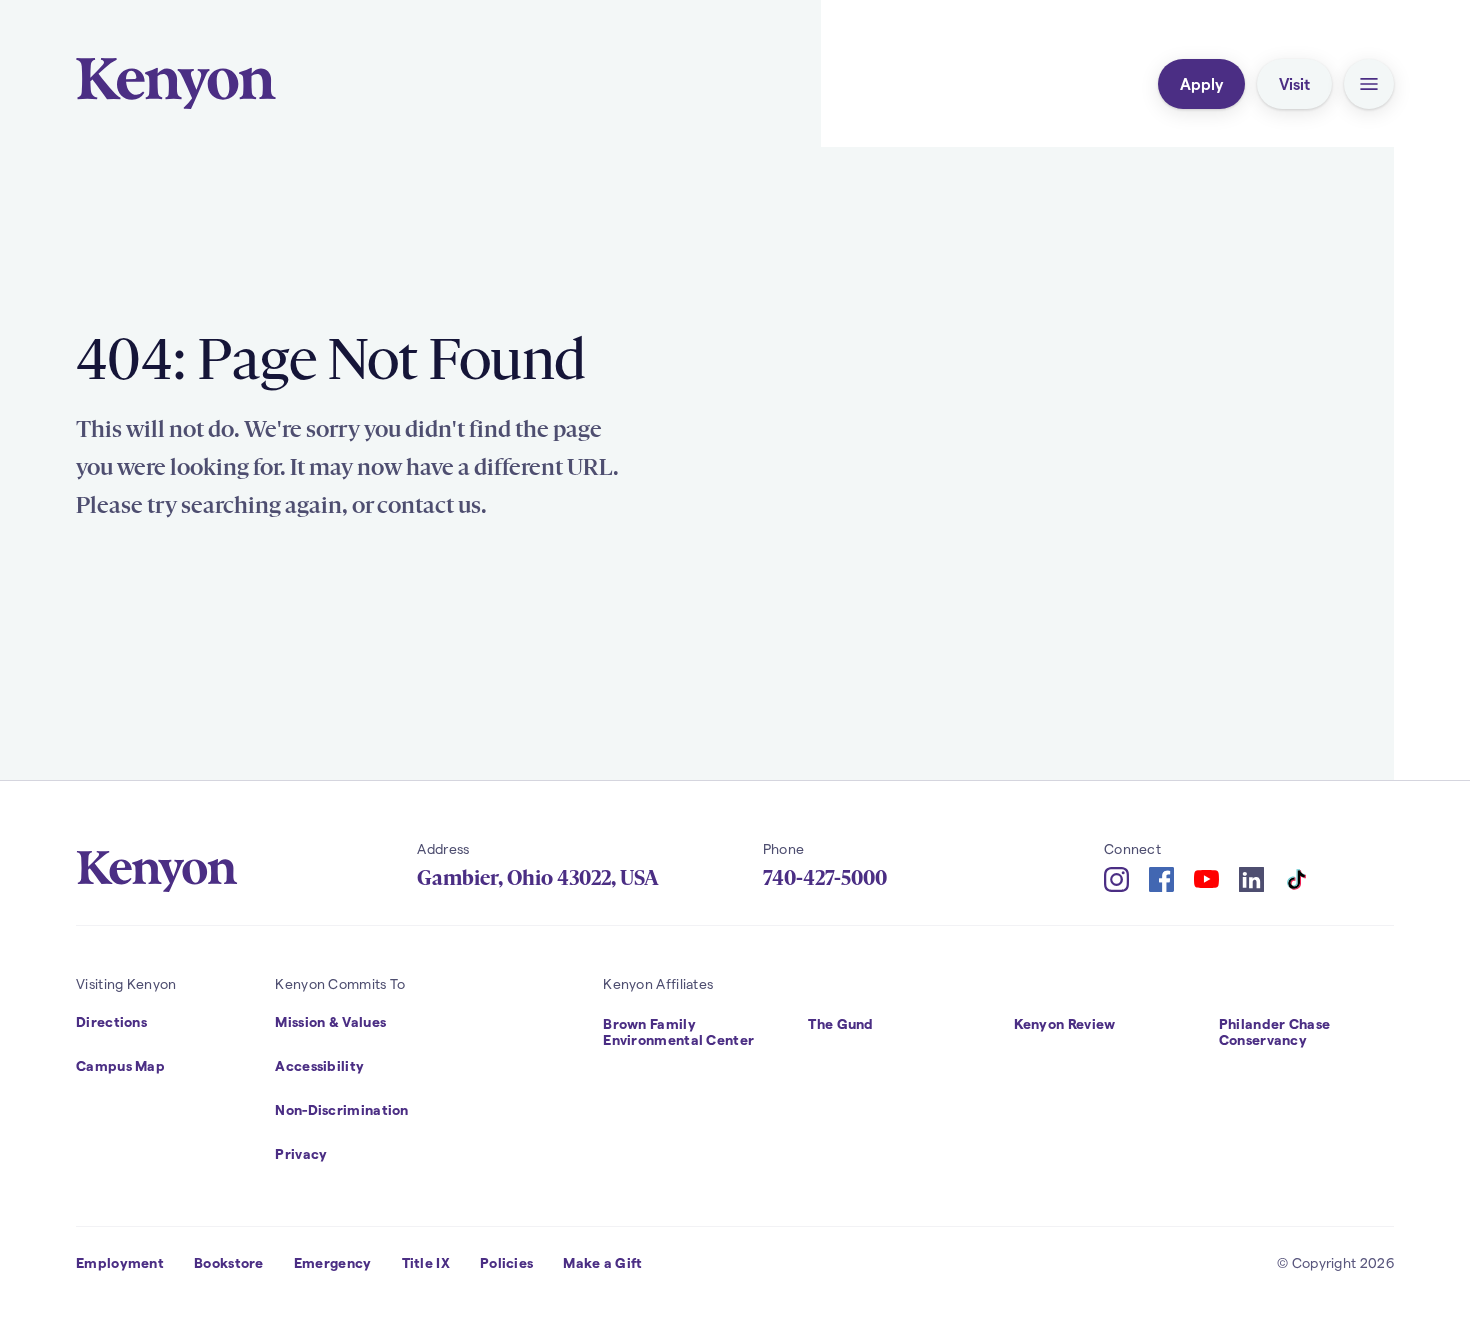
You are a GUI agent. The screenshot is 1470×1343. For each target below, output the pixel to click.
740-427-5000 (825, 878)
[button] (1369, 84)
